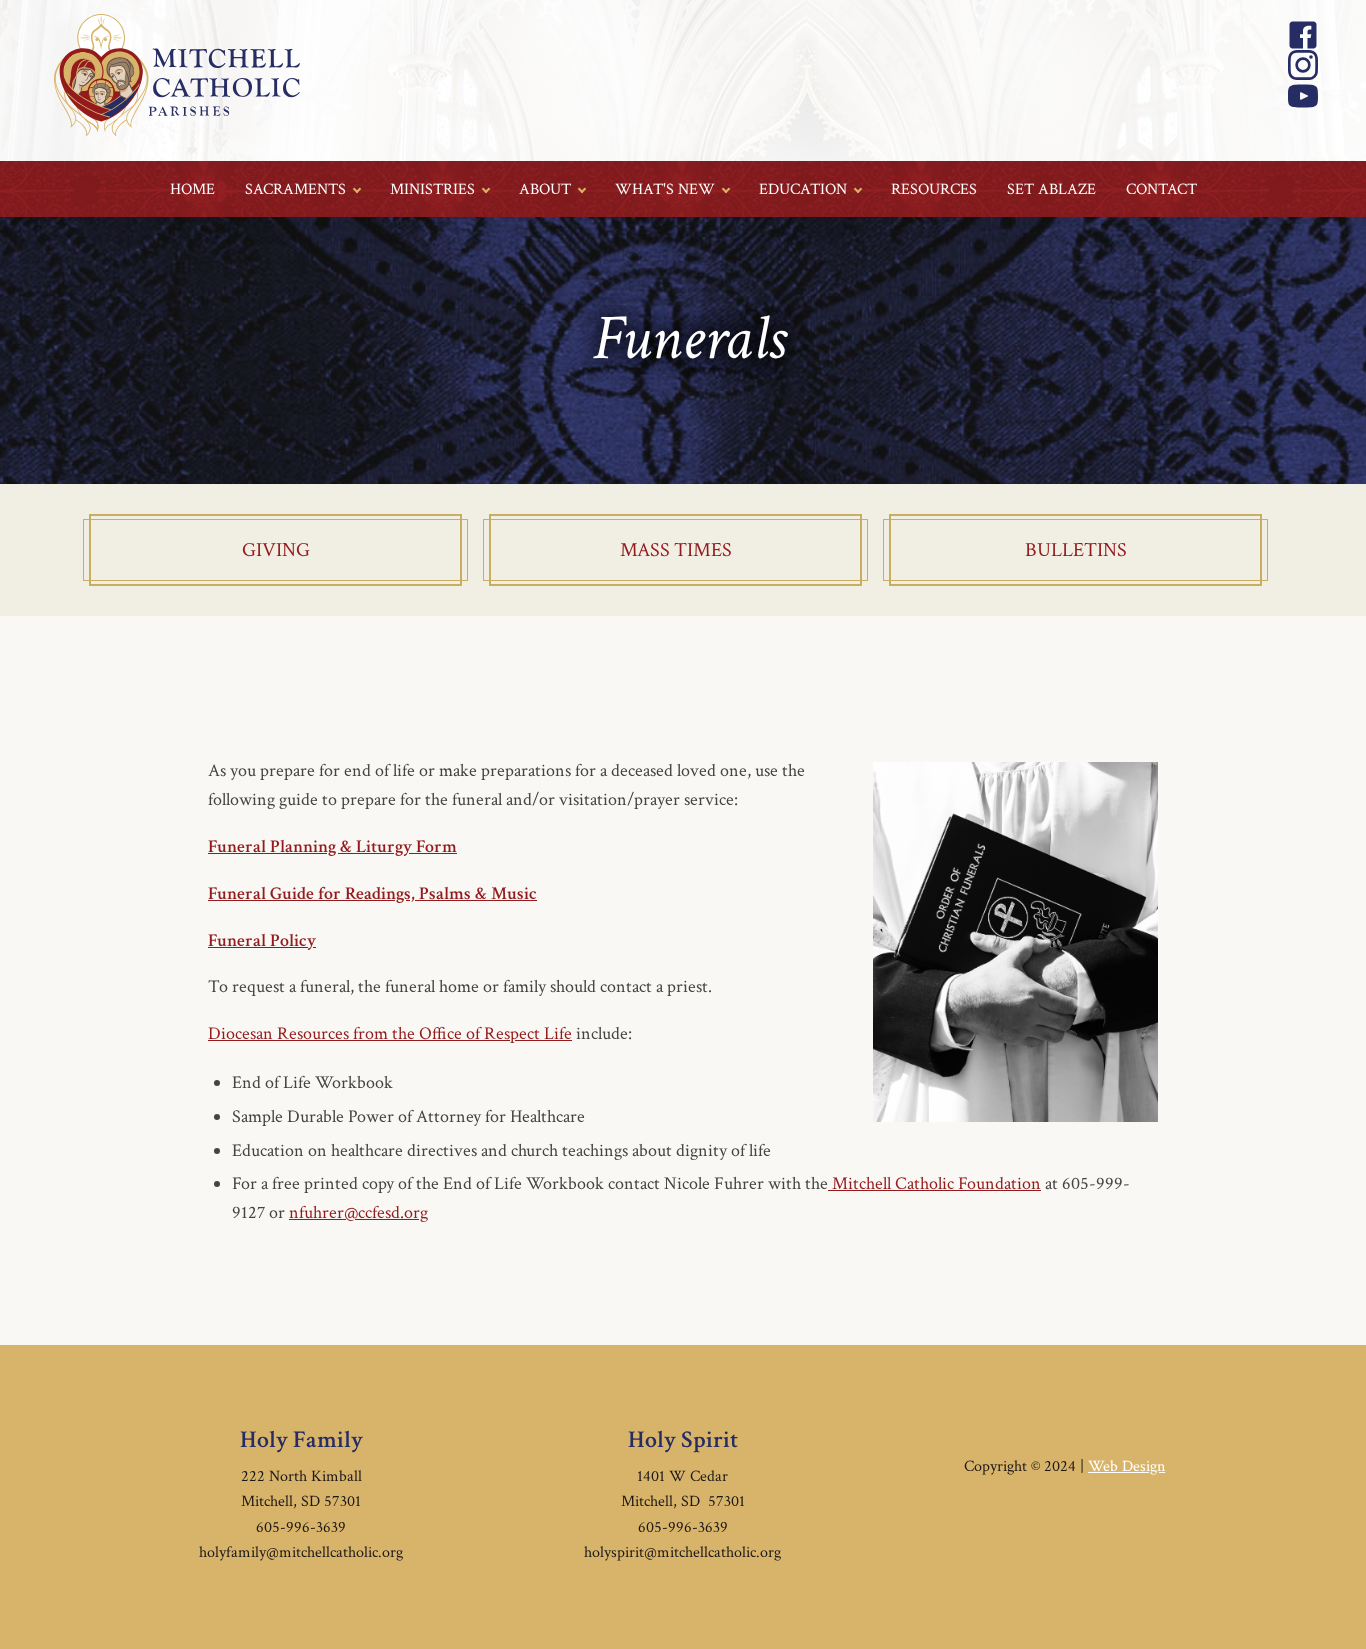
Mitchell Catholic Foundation (934, 1183)
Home (192, 189)
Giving (276, 550)
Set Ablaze (1051, 189)
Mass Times (676, 550)
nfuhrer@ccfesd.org (358, 1212)
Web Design (1126, 1466)
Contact (1161, 189)
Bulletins (1076, 550)
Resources (934, 189)
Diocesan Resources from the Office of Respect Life (390, 1033)
